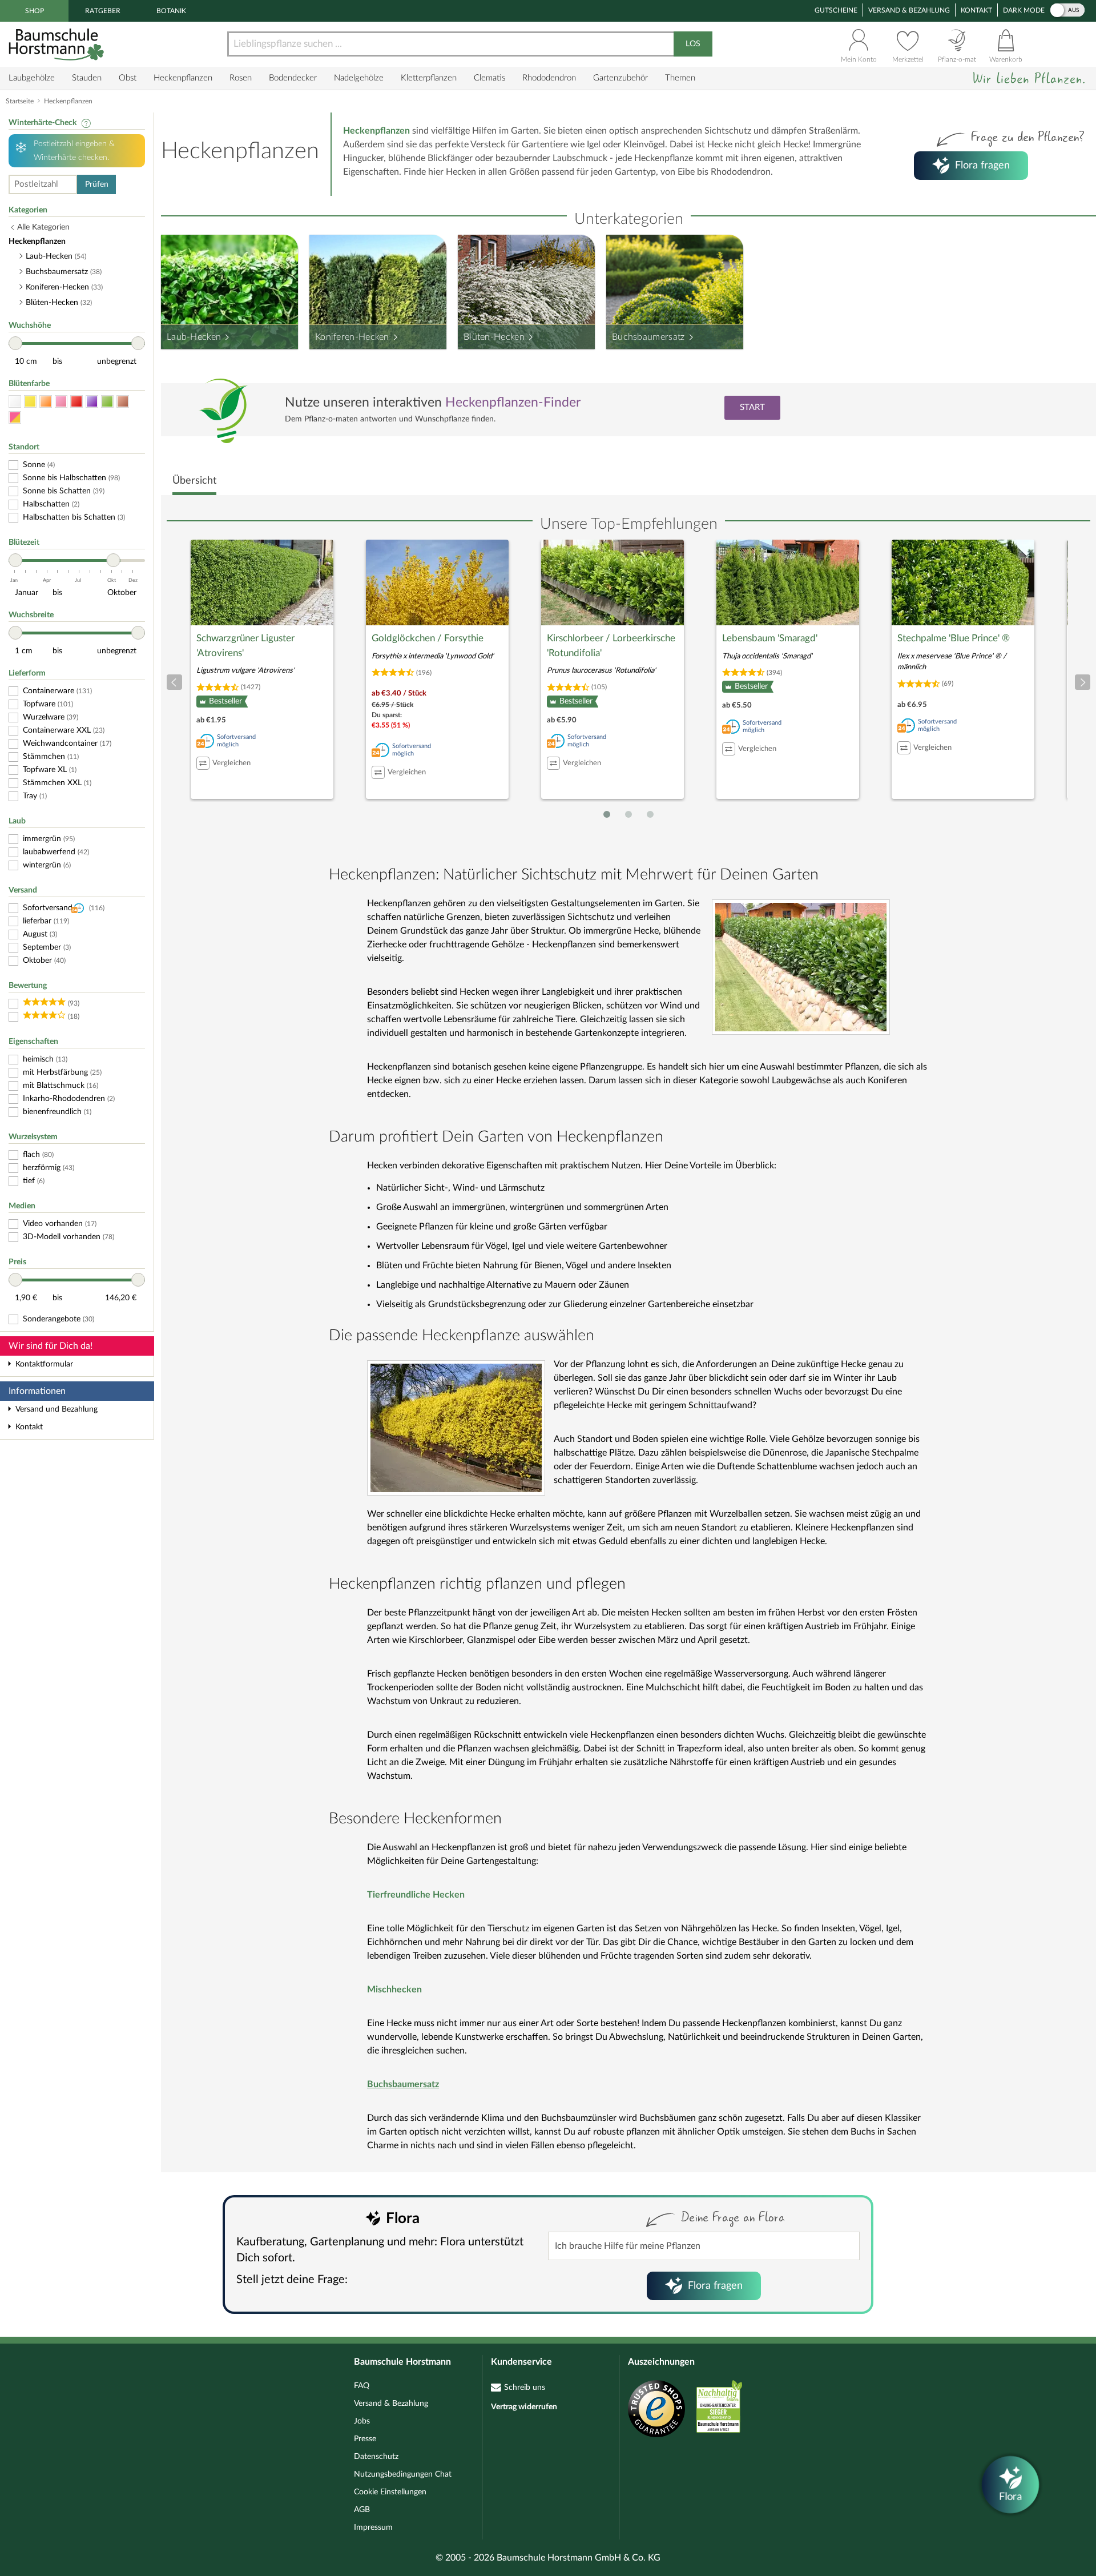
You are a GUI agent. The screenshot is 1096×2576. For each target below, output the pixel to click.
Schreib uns (525, 2388)
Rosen (241, 78)
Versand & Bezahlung (909, 10)
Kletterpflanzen (429, 78)
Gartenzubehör (620, 78)
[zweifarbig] (15, 418)
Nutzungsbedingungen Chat (403, 2474)
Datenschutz (376, 2457)
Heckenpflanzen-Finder (513, 402)
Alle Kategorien (43, 227)
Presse (365, 2439)
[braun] (123, 402)
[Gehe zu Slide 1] (607, 814)
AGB (362, 2510)
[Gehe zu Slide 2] (628, 814)
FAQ (362, 2386)
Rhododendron (549, 78)
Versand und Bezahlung (57, 1409)
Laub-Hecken (194, 337)
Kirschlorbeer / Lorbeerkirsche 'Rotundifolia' (611, 646)
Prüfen (97, 184)
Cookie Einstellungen (390, 2492)
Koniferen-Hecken (352, 337)
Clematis (489, 78)
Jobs (362, 2421)
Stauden (87, 78)
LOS (693, 44)
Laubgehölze (32, 78)
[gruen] (107, 402)
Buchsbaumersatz (648, 337)
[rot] (76, 402)
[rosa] (61, 402)
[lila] (92, 402)
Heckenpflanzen (183, 78)
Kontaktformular (44, 1364)
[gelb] (30, 402)
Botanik (171, 11)
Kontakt (976, 10)
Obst (128, 78)
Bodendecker (293, 78)
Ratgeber (103, 11)
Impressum (373, 2527)
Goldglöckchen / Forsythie (428, 638)
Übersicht (194, 481)
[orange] (46, 402)
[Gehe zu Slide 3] (650, 814)
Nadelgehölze (359, 78)
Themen (680, 78)
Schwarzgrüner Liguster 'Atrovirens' (245, 646)
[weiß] (15, 402)
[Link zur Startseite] (58, 44)
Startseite (20, 101)
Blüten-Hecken (494, 337)
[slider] (15, 343)
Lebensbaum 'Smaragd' (770, 638)
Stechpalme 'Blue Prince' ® (954, 638)
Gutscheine (836, 10)
